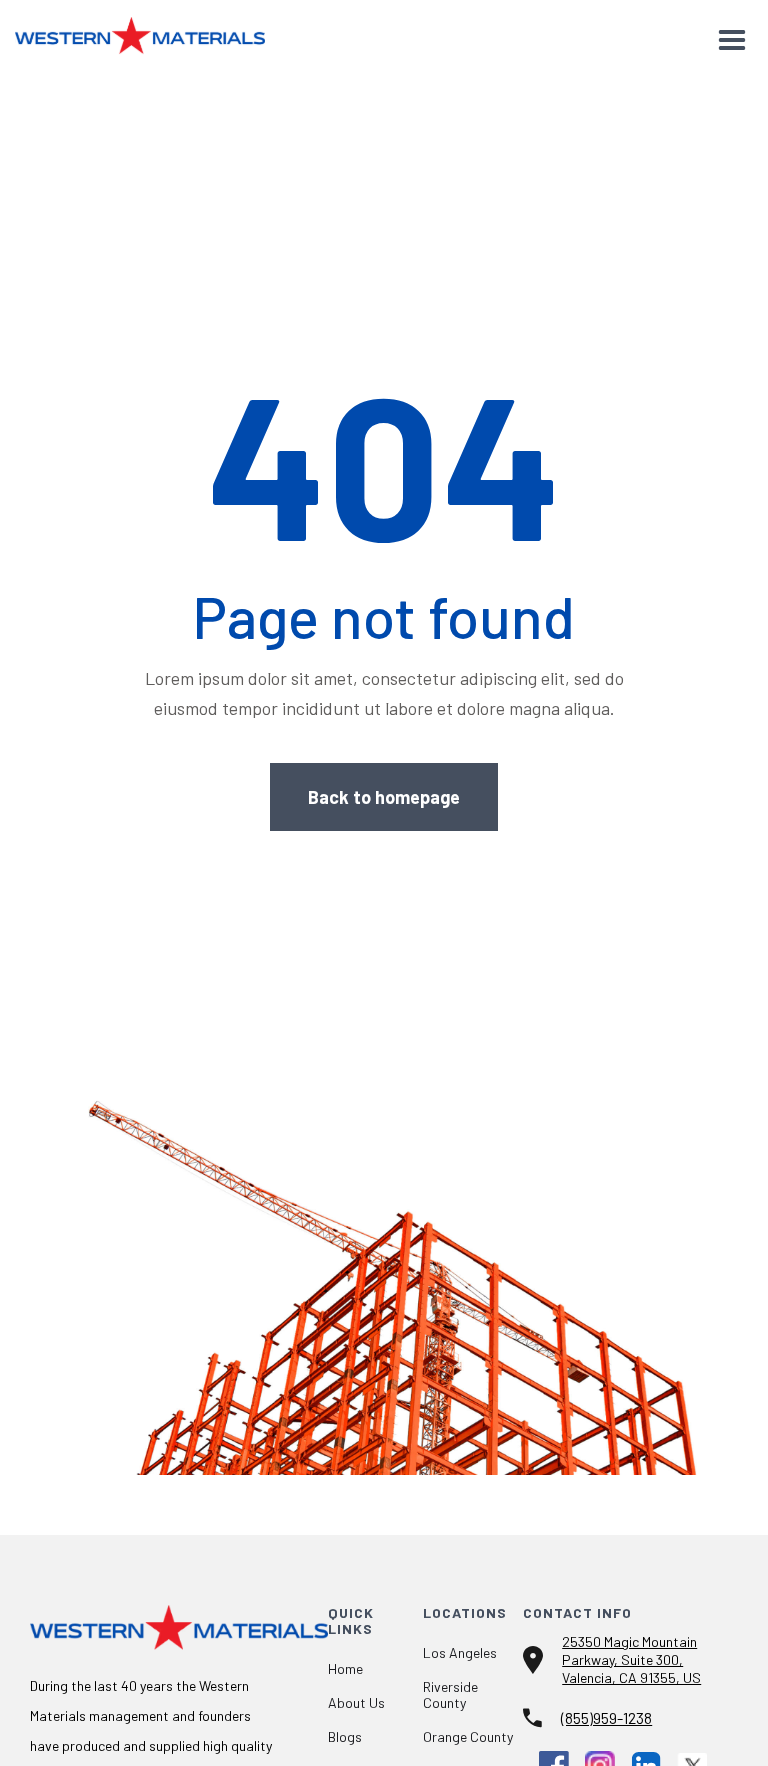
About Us (356, 1703)
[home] (140, 31)
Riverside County (450, 1695)
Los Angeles (460, 1653)
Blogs (345, 1737)
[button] (732, 41)
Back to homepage (384, 797)
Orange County (468, 1737)
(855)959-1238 (606, 1717)
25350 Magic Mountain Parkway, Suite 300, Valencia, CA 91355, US (631, 1659)
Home (345, 1669)
